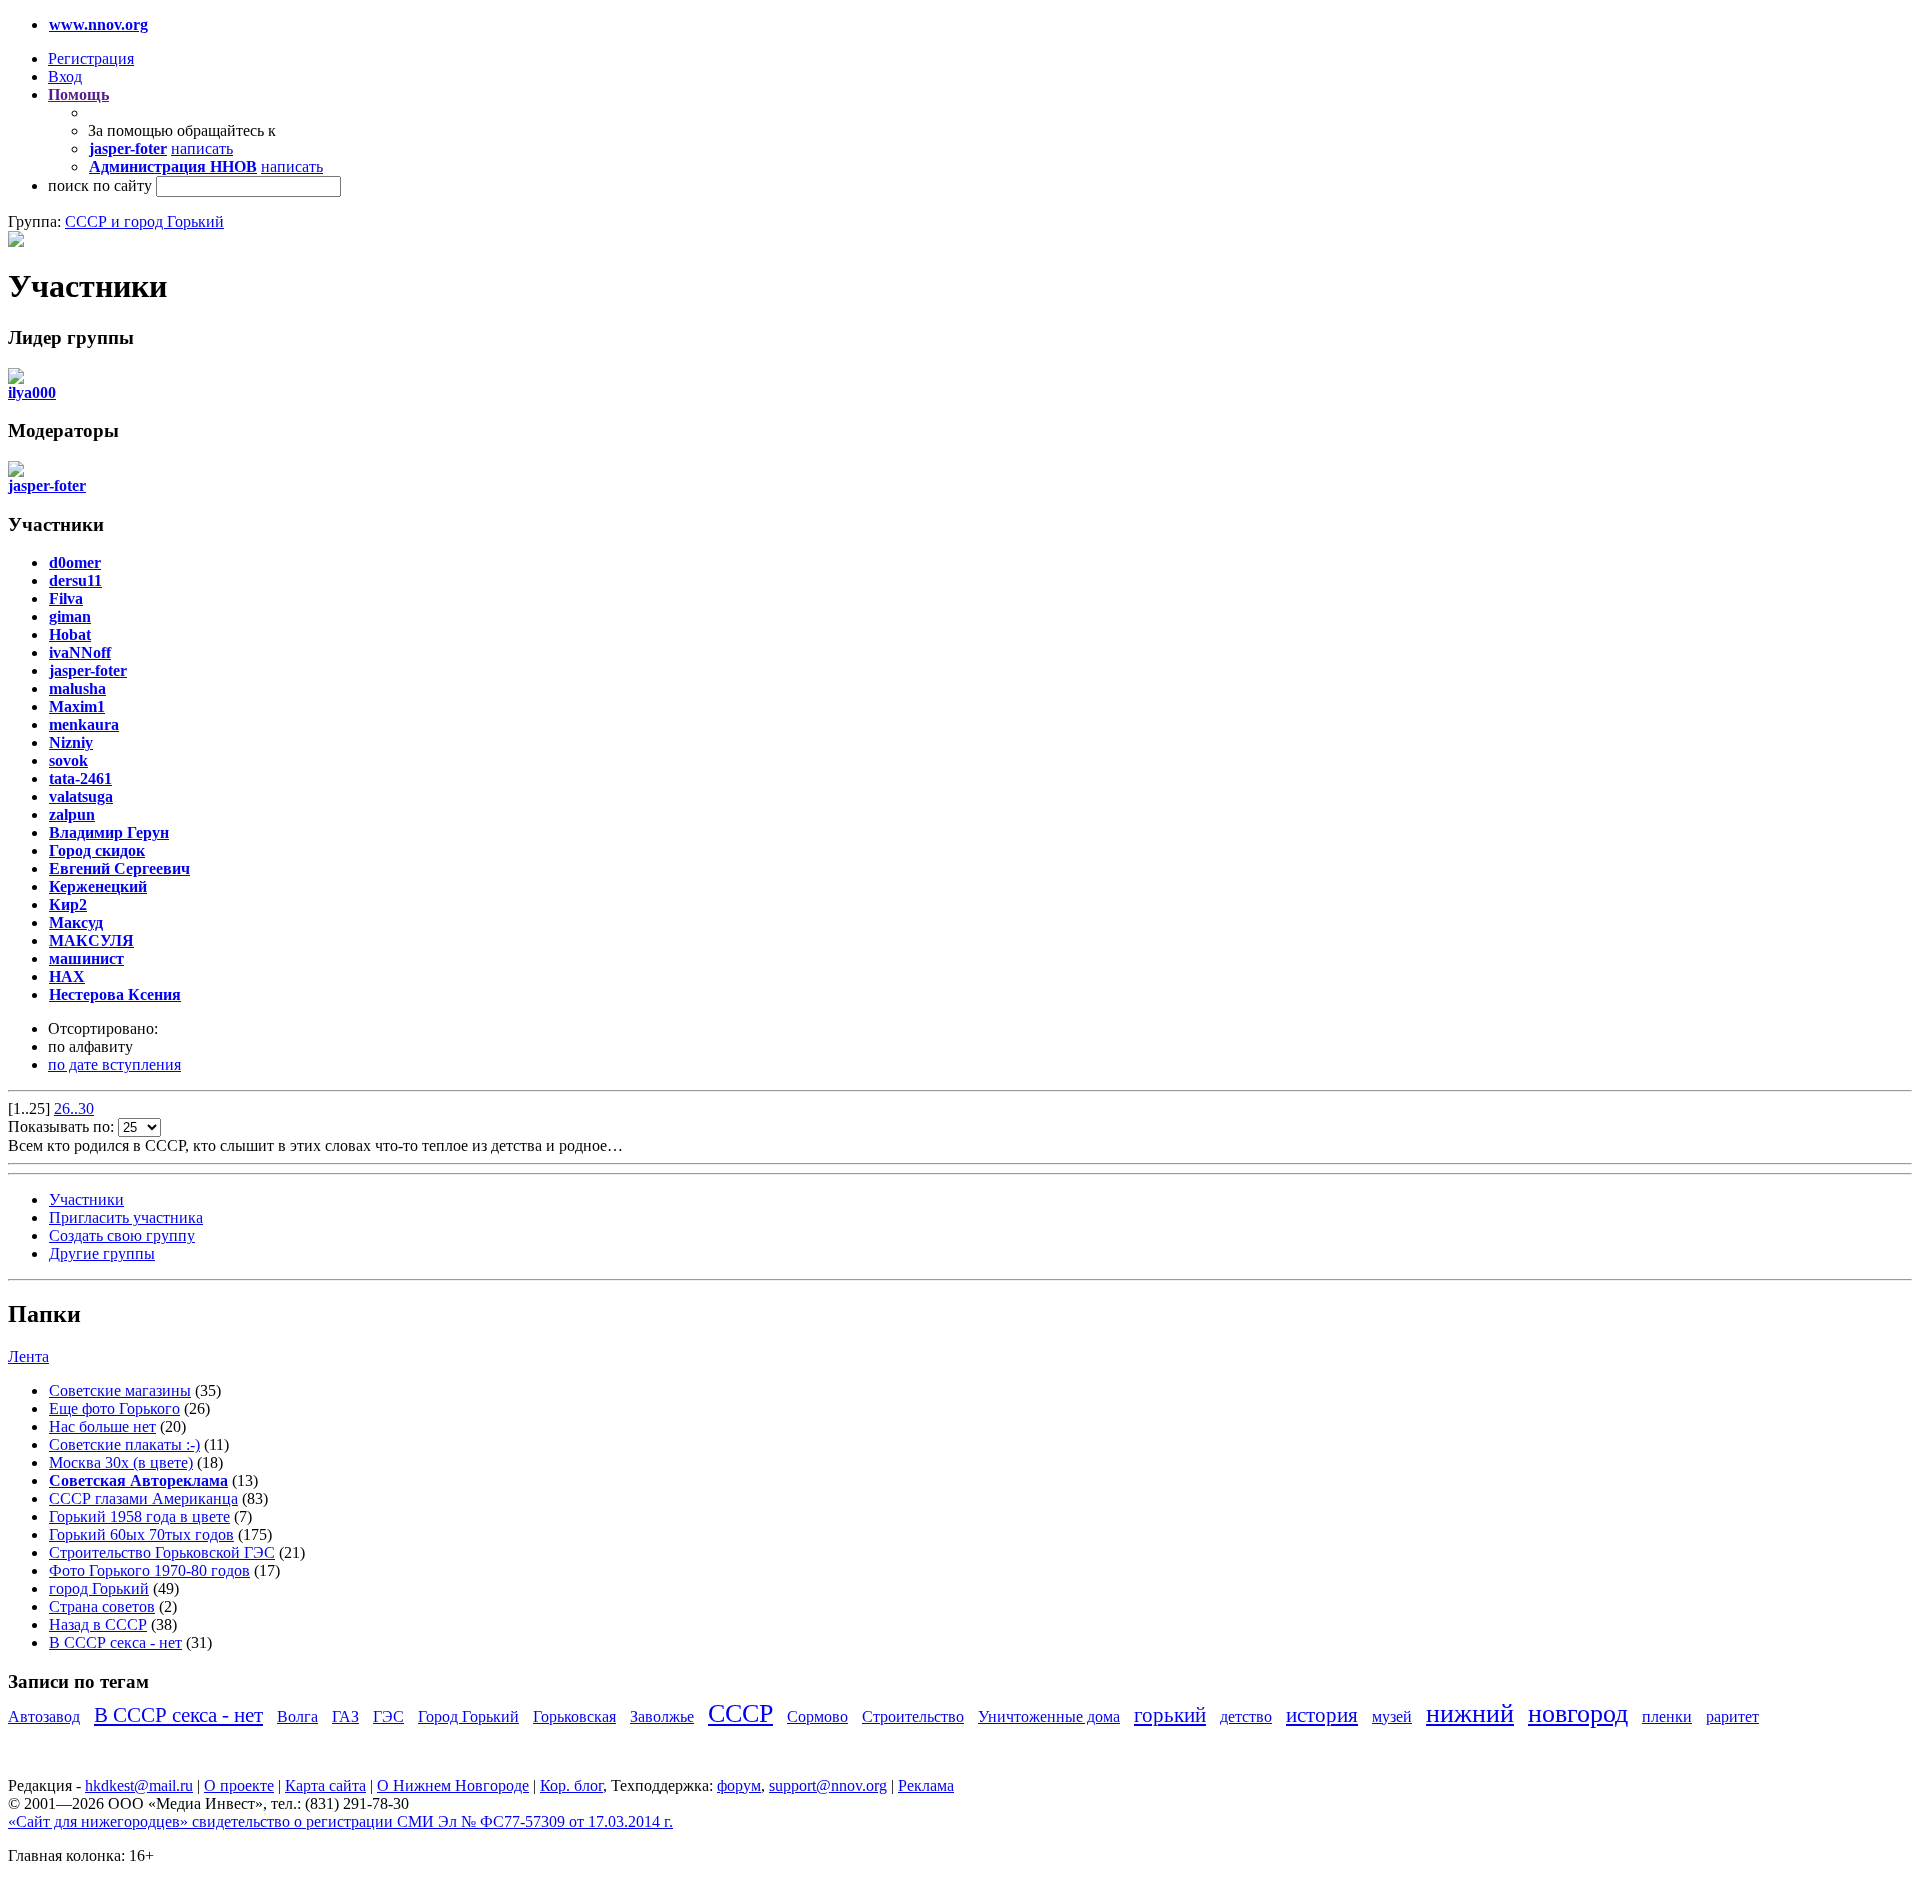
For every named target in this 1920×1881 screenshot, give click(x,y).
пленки (1667, 1716)
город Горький (99, 1588)
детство (1246, 1716)
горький (1170, 1714)
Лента (28, 1356)
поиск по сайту (100, 185)
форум (739, 1785)
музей (1392, 1716)
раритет (1732, 1716)
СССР (740, 1713)
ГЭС (388, 1716)
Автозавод (44, 1716)
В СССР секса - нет (115, 1642)
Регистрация (91, 58)
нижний (1470, 1713)
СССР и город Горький (144, 221)
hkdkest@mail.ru (139, 1785)
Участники (86, 1199)
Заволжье (662, 1716)
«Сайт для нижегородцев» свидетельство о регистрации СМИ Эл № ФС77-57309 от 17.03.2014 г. (340, 1821)
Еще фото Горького (114, 1408)
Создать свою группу (122, 1235)
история (1322, 1714)
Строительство (913, 1716)
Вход (65, 76)
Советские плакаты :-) (124, 1444)
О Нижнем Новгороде (453, 1785)
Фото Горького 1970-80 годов (149, 1570)
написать (202, 148)
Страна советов (102, 1606)
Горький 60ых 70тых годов (141, 1534)
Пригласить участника (126, 1217)
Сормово (817, 1716)
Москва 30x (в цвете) (121, 1462)
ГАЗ (345, 1716)
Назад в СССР (98, 1624)
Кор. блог (571, 1785)
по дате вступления (114, 1064)
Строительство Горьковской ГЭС (162, 1552)
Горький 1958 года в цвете (139, 1516)
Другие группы (102, 1253)
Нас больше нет (102, 1426)
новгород (1578, 1713)
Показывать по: (63, 1126)
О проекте (239, 1785)
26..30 (74, 1108)
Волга (297, 1716)
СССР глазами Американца (143, 1498)
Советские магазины (120, 1390)
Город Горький (468, 1716)
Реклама (926, 1785)
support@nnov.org (828, 1785)
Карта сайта (325, 1785)
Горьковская (574, 1716)
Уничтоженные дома (1049, 1716)
